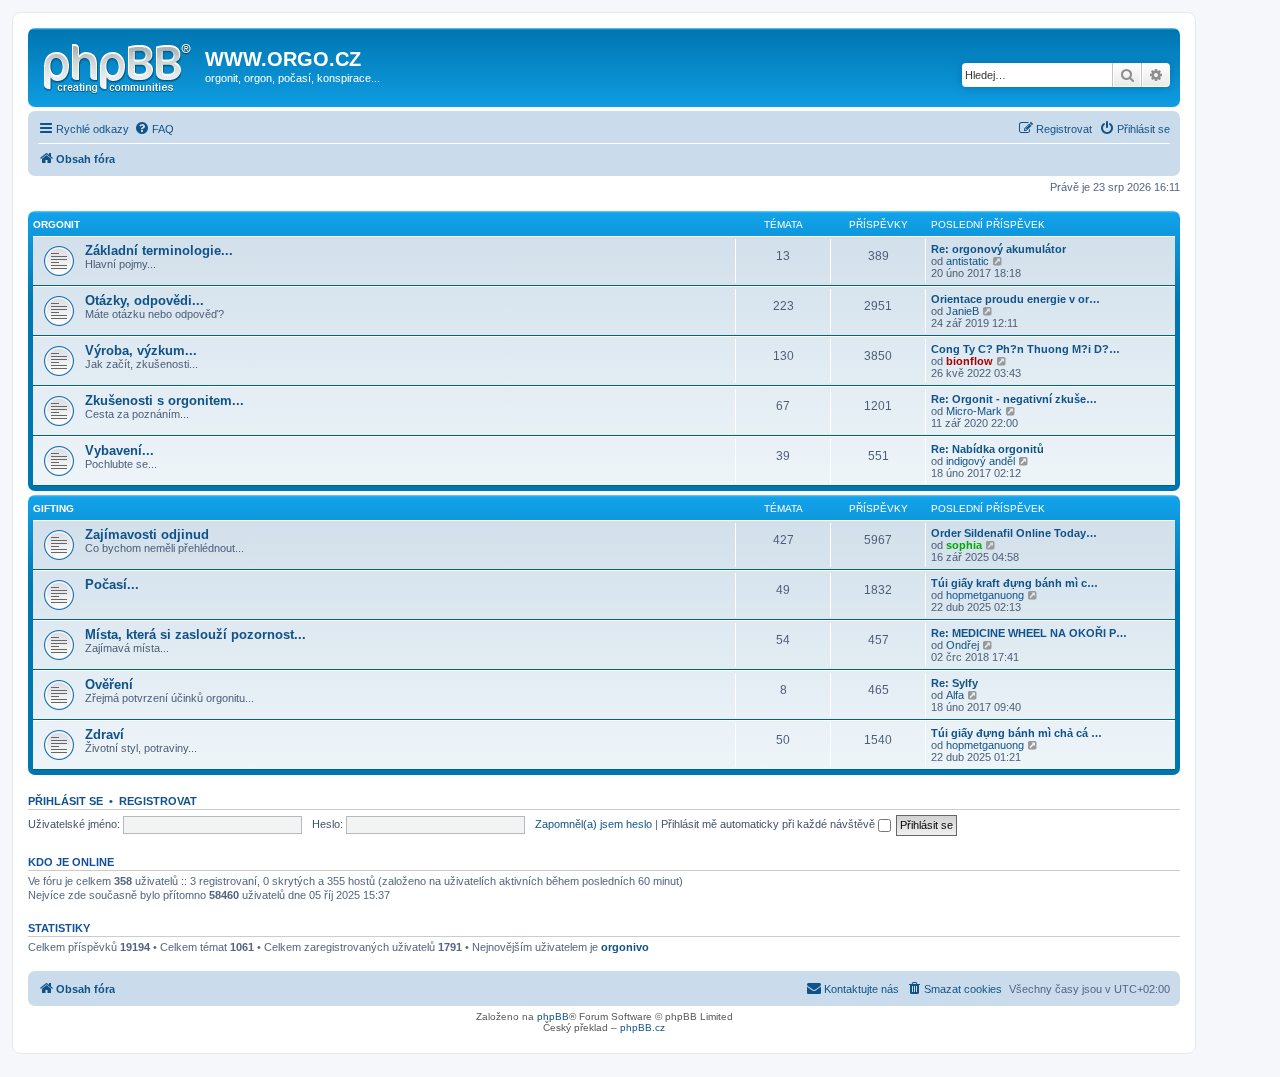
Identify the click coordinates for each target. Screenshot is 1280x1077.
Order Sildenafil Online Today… (1014, 533)
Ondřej (962, 645)
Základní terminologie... (159, 250)
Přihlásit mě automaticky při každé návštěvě (769, 824)
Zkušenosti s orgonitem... (164, 400)
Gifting (53, 508)
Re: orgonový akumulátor (998, 249)
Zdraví (104, 734)
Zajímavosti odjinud (147, 534)
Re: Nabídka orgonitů (987, 449)
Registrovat (158, 801)
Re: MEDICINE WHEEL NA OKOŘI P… (1029, 633)
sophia (964, 545)
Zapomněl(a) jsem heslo (593, 824)
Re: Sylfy (954, 683)
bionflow (969, 361)
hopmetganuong (985, 595)
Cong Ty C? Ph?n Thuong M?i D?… (1025, 349)
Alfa (955, 695)
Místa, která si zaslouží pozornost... (195, 634)
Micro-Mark (974, 411)
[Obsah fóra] (119, 65)
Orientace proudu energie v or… (1015, 299)
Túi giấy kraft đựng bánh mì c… (1014, 583)
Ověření (109, 684)
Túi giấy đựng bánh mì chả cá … (1016, 733)
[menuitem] (154, 129)
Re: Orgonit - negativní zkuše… (1014, 399)
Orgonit (56, 224)
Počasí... (112, 584)
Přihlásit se (65, 801)
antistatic (967, 261)
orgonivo (625, 947)
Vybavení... (119, 450)
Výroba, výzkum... (141, 350)
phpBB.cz (642, 1027)
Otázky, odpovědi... (144, 300)
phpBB (553, 1016)
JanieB (962, 311)
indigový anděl (980, 461)
